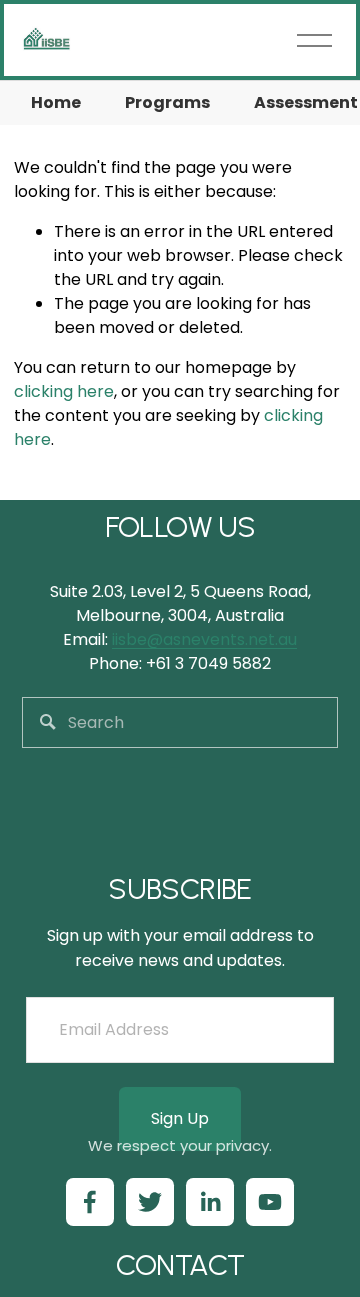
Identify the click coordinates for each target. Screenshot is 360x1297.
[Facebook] (90, 1202)
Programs (167, 102)
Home (56, 102)
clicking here (64, 391)
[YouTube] (270, 1202)
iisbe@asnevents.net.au (204, 639)
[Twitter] (150, 1202)
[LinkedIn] (210, 1202)
